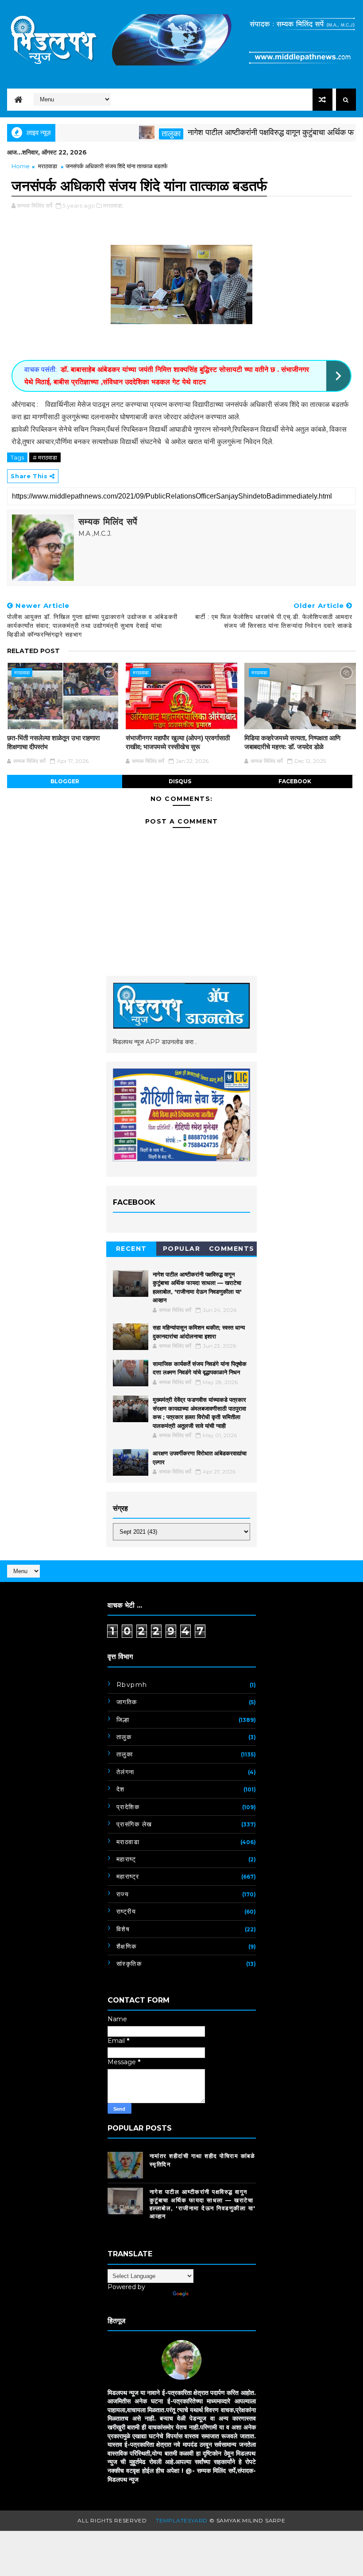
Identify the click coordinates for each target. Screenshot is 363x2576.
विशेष (123, 1929)
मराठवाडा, (113, 205)
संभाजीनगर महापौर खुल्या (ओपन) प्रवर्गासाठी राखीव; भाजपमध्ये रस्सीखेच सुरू (178, 742)
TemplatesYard (182, 2520)
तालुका (140, 134)
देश (121, 1789)
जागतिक (127, 1702)
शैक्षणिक (127, 1946)
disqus (180, 781)
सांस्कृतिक (129, 1964)
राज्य (123, 1894)
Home (21, 166)
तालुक (124, 1737)
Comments (232, 1249)
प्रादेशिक (128, 1807)
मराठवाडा (48, 166)
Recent (131, 1249)
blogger (65, 781)
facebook (295, 781)
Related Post (33, 651)
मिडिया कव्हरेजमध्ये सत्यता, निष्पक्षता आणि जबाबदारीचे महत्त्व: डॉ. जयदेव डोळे (292, 742)
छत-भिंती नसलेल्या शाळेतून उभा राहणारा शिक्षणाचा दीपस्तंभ (53, 742)
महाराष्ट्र (128, 1876)
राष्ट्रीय (126, 1911)
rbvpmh (132, 1685)
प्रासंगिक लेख (134, 1824)
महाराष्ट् (126, 1859)
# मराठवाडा (45, 457)
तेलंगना (126, 1772)
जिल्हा (123, 1720)
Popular (182, 1249)
